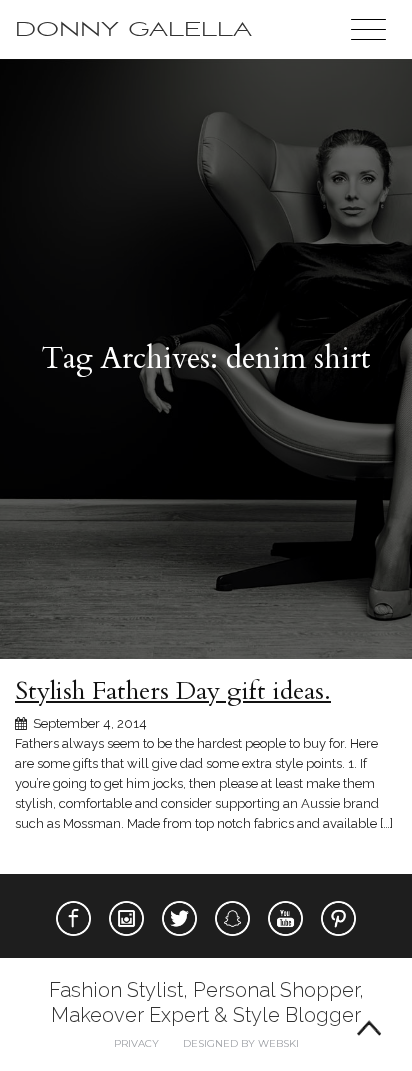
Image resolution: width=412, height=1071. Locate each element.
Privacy (136, 1043)
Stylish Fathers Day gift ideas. (173, 691)
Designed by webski (241, 1043)
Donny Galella (133, 29)
